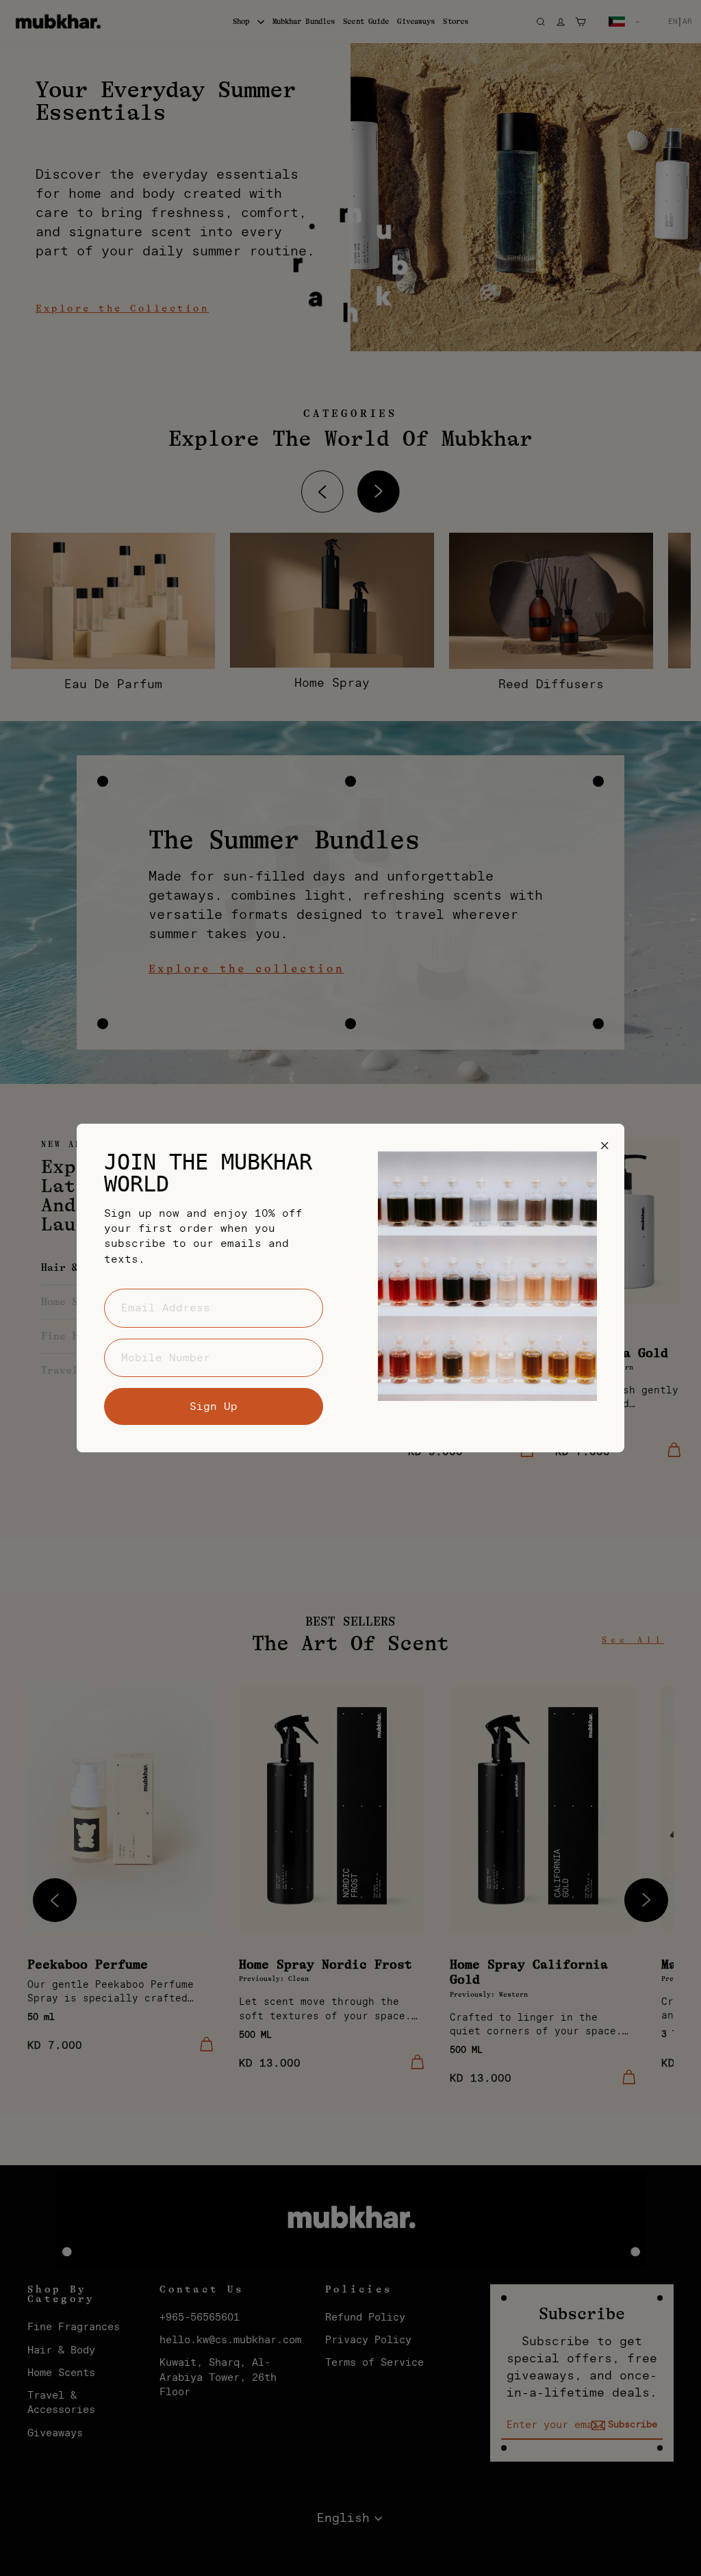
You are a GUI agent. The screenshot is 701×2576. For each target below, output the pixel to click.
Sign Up (214, 1406)
